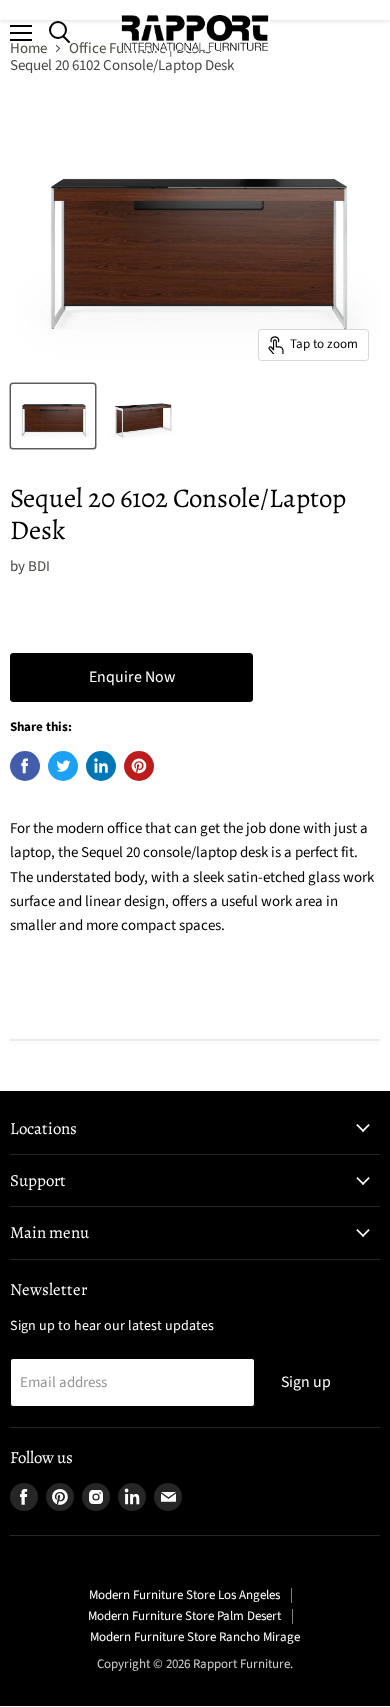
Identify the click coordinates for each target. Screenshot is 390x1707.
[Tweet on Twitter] (63, 766)
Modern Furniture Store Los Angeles (184, 1595)
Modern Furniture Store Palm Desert (184, 1616)
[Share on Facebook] (25, 766)
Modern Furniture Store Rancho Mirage (195, 1637)
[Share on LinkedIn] (101, 766)
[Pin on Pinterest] (139, 766)
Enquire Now (132, 677)
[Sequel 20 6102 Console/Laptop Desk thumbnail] (53, 416)
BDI (39, 566)
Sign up (306, 1382)
